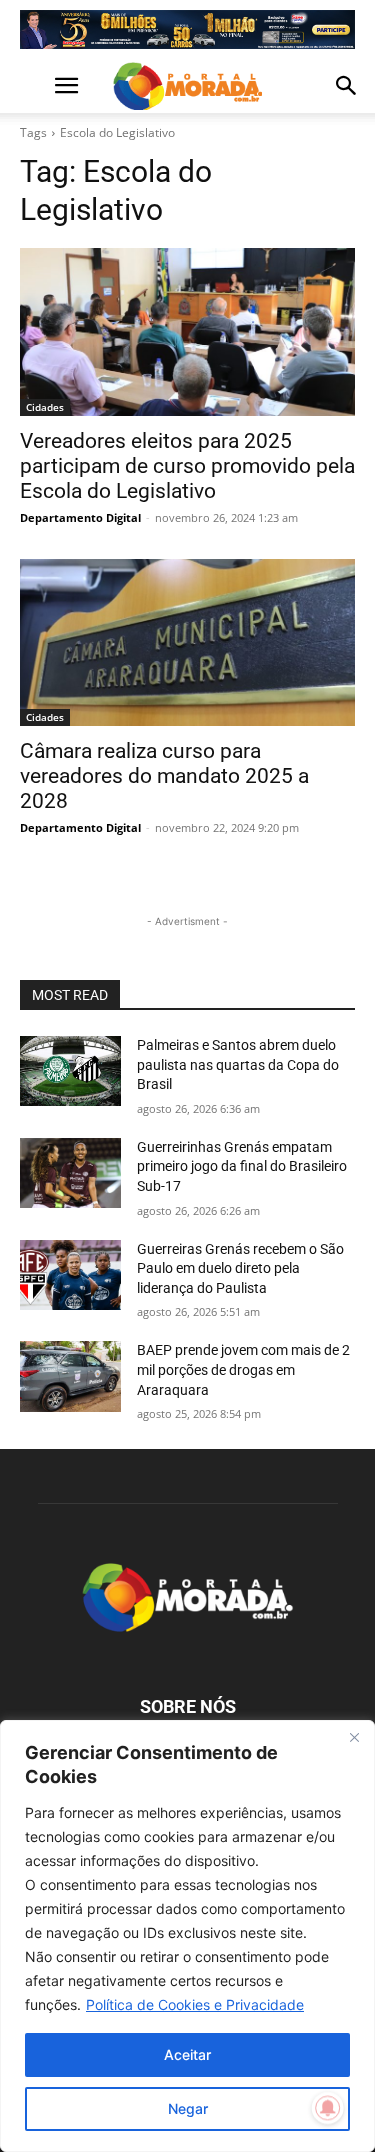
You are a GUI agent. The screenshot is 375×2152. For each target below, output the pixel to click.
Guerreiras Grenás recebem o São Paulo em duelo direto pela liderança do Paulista (240, 1268)
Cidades (45, 407)
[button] (34, 86)
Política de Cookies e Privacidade (195, 2004)
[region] (187, 1936)
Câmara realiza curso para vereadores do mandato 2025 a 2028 (164, 776)
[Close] (354, 1737)
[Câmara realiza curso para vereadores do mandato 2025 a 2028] (187, 643)
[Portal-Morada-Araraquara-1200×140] (187, 29)
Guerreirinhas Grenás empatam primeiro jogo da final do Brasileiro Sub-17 (242, 1166)
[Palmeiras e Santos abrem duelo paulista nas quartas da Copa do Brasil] (70, 1071)
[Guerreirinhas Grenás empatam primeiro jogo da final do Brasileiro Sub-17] (70, 1173)
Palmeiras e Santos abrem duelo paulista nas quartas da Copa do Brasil (238, 1064)
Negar (188, 2108)
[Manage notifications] (328, 2108)
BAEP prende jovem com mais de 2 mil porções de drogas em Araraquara (243, 1369)
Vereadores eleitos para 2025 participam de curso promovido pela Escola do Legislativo (187, 466)
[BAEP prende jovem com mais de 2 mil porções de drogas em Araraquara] (70, 1376)
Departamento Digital (80, 517)
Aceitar (187, 2054)
